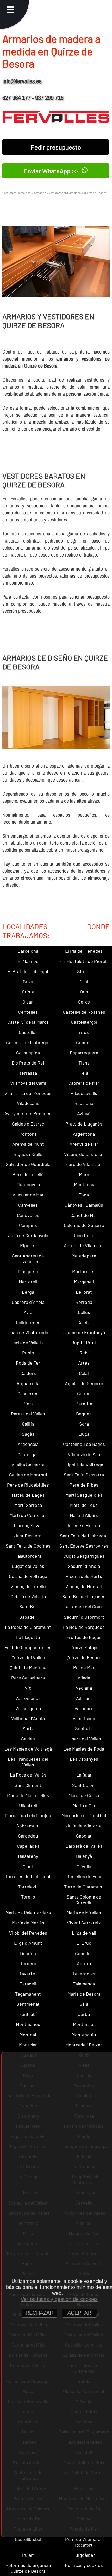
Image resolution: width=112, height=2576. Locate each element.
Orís (84, 992)
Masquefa (28, 1271)
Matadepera (84, 1256)
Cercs (84, 1002)
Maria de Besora (84, 1994)
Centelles (28, 1012)
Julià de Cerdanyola (28, 1235)
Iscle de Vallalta (28, 1343)
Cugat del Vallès (28, 1566)
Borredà (84, 1302)
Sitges (84, 971)
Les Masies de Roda (84, 1749)
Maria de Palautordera (28, 1913)
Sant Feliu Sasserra (84, 1475)
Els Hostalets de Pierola (84, 961)
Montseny (84, 1184)
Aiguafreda (28, 1383)
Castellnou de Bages (84, 1444)
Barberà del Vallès (84, 1846)
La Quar (84, 1775)
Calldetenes (28, 1322)
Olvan (28, 1002)
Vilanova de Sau (84, 1454)
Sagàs (28, 1434)
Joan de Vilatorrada (28, 1332)
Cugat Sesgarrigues (84, 1556)
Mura (84, 1174)
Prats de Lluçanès (84, 1124)
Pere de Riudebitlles (28, 1485)
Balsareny (28, 1856)
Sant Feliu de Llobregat (84, 1536)
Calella (84, 1322)
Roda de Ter (28, 1363)
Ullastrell (28, 1805)
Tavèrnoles (84, 1974)
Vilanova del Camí (28, 1083)
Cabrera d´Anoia (28, 1302)
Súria (28, 1728)
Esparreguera (84, 1053)
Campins (28, 1225)
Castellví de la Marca (28, 1022)
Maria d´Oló (84, 1805)
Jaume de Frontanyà (84, 1332)
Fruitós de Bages (84, 1637)
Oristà (28, 992)
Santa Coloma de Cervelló (84, 1900)
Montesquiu (84, 2035)
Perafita (84, 1404)
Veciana (84, 1688)
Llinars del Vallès (84, 1739)
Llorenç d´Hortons (84, 1525)
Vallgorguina (28, 1708)
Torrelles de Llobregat (28, 1876)
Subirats (84, 1728)
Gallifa (28, 1424)
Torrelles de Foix (84, 1876)
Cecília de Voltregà (28, 1576)
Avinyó (84, 1113)
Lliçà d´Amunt (28, 1943)
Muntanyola (28, 1184)
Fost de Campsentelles (28, 1647)
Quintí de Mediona (28, 1667)
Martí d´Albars (84, 1515)
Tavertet (28, 1974)
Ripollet (28, 1245)
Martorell (28, 1282)
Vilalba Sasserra (28, 1465)
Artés (84, 1363)
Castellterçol (84, 1022)
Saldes (28, 1739)
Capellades (28, 1846)
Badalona (84, 1103)
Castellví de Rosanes (84, 1012)
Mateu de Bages (28, 1495)
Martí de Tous (84, 1505)
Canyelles (28, 1205)
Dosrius (28, 1953)
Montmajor (84, 2024)
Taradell (28, 1984)
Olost (28, 1866)
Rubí (84, 1353)
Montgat (28, 2035)
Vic (28, 1688)
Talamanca (84, 1984)
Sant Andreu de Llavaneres (28, 1258)
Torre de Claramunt (84, 1887)
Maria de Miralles (84, 1913)
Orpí (84, 981)
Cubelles (84, 1953)
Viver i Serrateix (84, 1923)
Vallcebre (84, 1708)
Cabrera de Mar (84, 1083)
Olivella (84, 1866)
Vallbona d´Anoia (28, 1718)
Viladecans (28, 1103)
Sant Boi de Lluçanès (84, 1596)
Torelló (28, 1897)
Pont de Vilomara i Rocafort (84, 2542)
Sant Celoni (84, 1785)
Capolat (84, 1836)
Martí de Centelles (28, 1515)
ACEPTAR (79, 2313)
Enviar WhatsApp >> (52, 171)
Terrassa (28, 1073)
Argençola (28, 1444)
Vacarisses (84, 1718)
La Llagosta (28, 1637)
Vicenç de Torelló (28, 1586)
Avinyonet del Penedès (28, 1113)
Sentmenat (28, 2004)
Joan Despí (84, 1235)
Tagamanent (28, 1994)
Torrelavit (28, 1887)
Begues (84, 1414)
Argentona (84, 1134)
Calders (28, 1373)
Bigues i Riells (28, 1154)
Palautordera (28, 1556)
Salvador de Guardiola (28, 1164)
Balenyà (84, 1856)
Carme (84, 1393)
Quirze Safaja (84, 1647)
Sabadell (28, 1617)
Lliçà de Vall (84, 1933)
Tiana (84, 1063)
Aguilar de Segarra (84, 1383)
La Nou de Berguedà (84, 1627)
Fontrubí (28, 2014)
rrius (84, 1032)
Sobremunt (28, 1826)
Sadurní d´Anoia (84, 1566)
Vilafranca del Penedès (28, 1093)
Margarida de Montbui (84, 1815)
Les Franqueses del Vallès (28, 1762)
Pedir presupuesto (56, 147)
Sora (84, 1424)
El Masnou (28, 961)
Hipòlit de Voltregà (84, 1465)
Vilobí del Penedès (28, 1933)
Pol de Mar (84, 1667)
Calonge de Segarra (84, 1225)
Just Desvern (28, 1536)
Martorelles (84, 1271)
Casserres (28, 1393)
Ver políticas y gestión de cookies (59, 2299)
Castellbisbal (28, 2539)
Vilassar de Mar (28, 1195)
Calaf (84, 1373)
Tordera (28, 1963)
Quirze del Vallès (28, 1657)
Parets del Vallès (28, 1414)
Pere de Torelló (28, 1174)
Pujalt (28, 2555)
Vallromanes (28, 1698)
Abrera (84, 1963)
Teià (84, 1073)
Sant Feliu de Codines (28, 1546)
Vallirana (84, 1698)
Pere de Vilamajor (84, 1164)
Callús (84, 1312)
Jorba (84, 2014)
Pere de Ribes (84, 1485)
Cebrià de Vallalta (28, 1596)
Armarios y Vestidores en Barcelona (57, 193)
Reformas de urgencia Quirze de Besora (28, 2568)
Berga (28, 1292)
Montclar (28, 2045)
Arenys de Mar (84, 1144)
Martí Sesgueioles (84, 1495)
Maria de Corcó (84, 1795)
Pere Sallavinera (28, 1678)
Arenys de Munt (28, 1144)
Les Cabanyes (84, 1759)
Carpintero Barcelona (16, 193)
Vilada (84, 1678)
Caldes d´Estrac (28, 1124)
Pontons (28, 1134)
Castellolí (28, 1032)
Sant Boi (28, 1606)
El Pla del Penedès (84, 951)
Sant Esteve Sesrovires (84, 1546)
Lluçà (84, 1434)
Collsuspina (28, 1053)
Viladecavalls (84, 1093)
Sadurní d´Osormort (84, 1617)
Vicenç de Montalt (84, 1586)
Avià (28, 1312)
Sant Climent (28, 1785)
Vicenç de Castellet (84, 1154)
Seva (28, 981)
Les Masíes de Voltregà (28, 1749)
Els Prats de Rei (28, 1063)
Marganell (84, 1282)
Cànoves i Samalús (84, 1205)
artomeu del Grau (84, 1606)
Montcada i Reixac (84, 2045)
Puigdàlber (84, 2555)
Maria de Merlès (28, 1923)
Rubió (28, 1353)
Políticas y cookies (84, 2565)
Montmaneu (28, 2024)
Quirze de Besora (84, 1657)
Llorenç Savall (28, 1525)
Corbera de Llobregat (28, 1042)
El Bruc (84, 1943)
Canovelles (28, 1215)
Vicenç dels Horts (84, 1576)
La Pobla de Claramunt (28, 1627)
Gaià (84, 2004)
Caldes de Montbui (28, 1475)
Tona (84, 1195)
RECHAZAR (39, 2313)
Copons (84, 1042)
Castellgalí (28, 1454)
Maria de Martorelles (28, 1795)
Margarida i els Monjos (28, 1815)
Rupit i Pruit (84, 1343)
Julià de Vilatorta (84, 1826)
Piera (28, 1404)
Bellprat (84, 1292)
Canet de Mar (84, 1215)
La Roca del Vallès (28, 1775)
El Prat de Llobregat (28, 971)
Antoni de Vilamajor (84, 1245)
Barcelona (28, 951)
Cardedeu (28, 1836)
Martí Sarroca (28, 1505)
